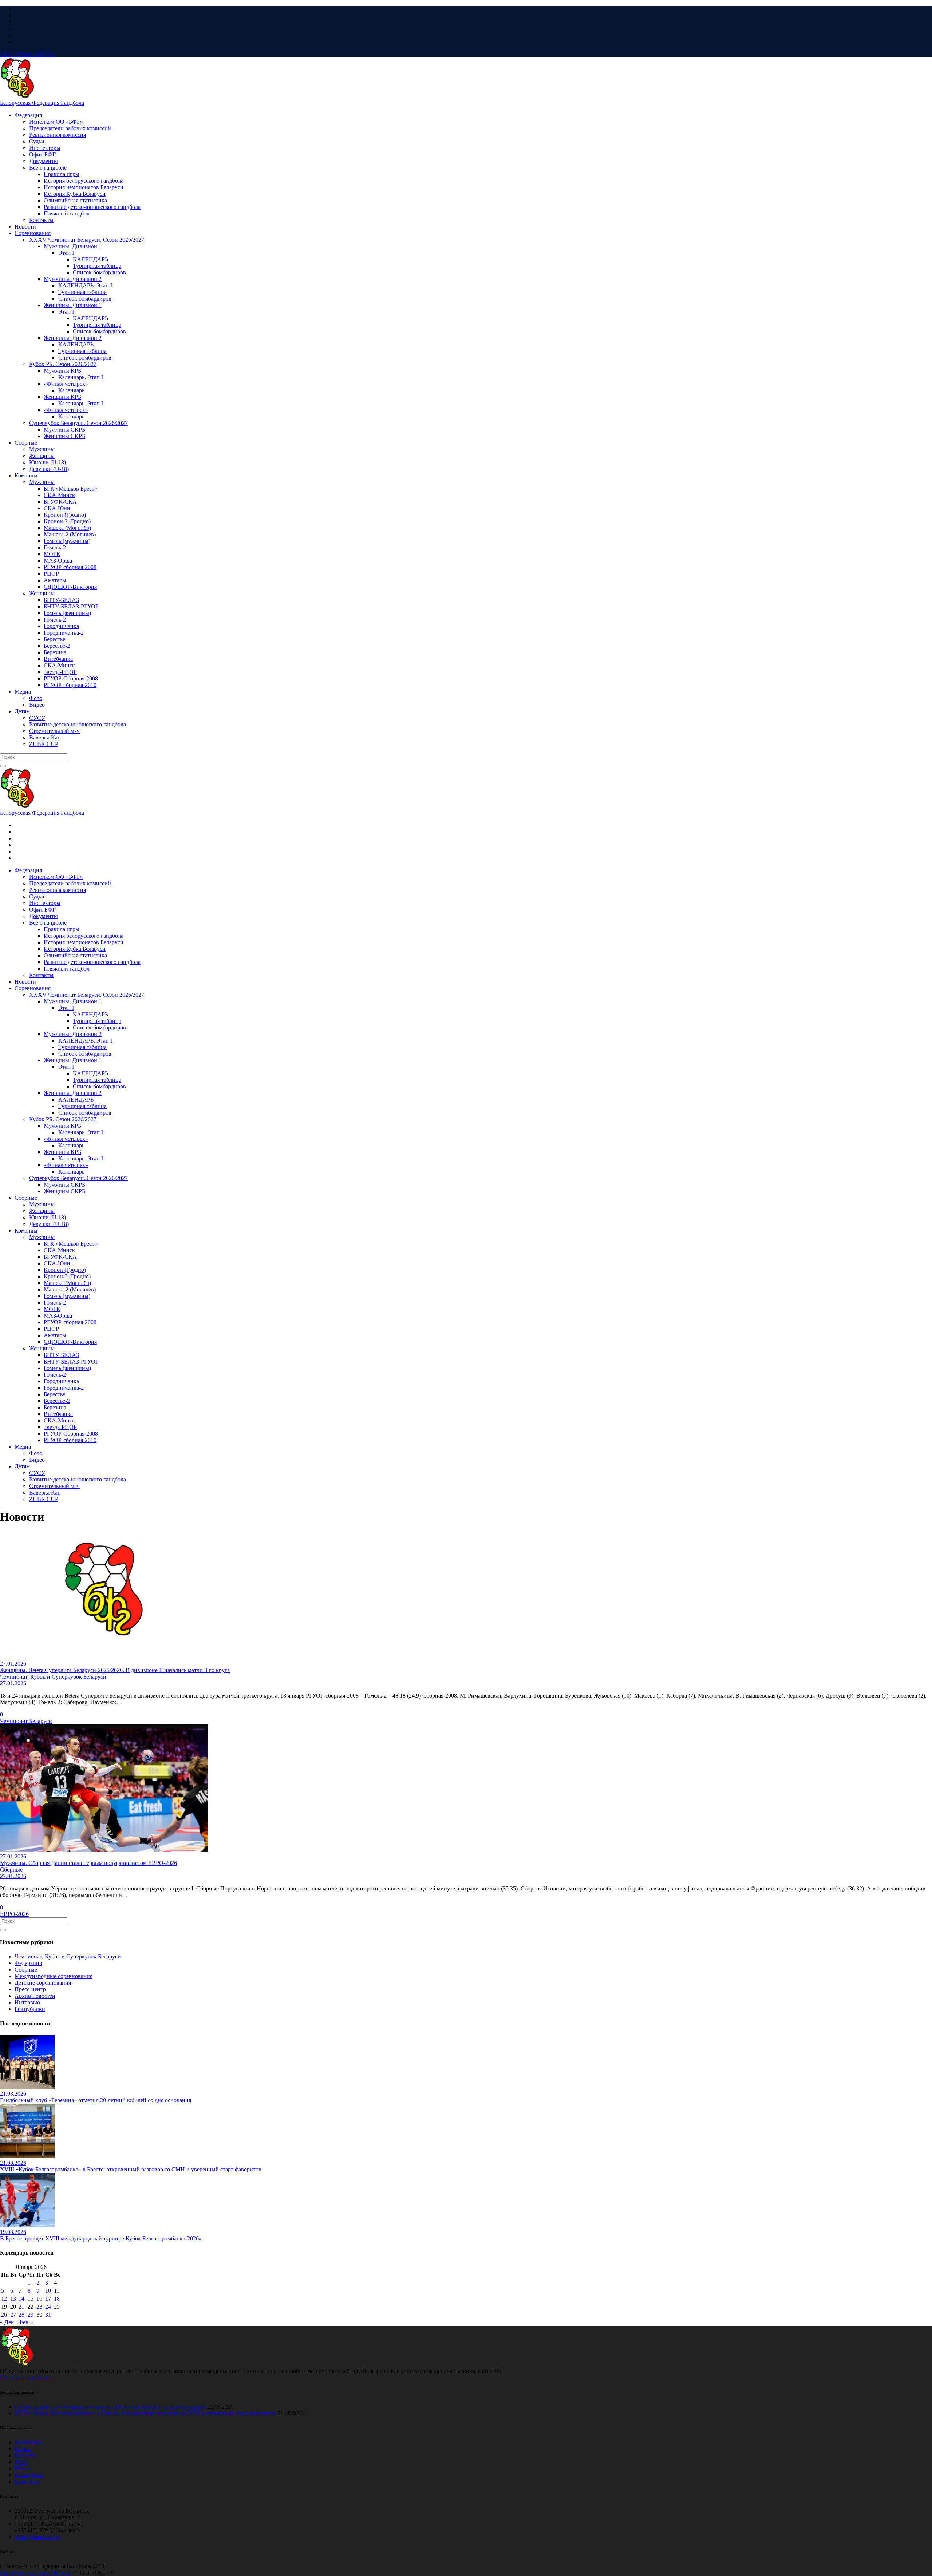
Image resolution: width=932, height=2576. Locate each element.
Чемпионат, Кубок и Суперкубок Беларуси (68, 1956)
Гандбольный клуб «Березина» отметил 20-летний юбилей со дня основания (110, 2407)
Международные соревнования (54, 1976)
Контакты (27, 2482)
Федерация (28, 1963)
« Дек (7, 2322)
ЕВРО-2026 (14, 1914)
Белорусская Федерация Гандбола (42, 103)
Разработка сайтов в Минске (35, 2573)
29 (31, 2315)
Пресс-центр (30, 1989)
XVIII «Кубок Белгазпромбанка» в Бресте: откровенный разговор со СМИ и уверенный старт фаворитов (145, 2413)
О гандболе (29, 2475)
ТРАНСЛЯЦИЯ (27, 54)
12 (4, 2299)
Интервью (27, 2002)
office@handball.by (37, 2537)
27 (13, 2315)
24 (48, 2307)
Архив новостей (35, 1996)
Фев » (25, 2322)
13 (13, 2299)
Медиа (23, 2449)
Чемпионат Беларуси (26, 1721)
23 (39, 2307)
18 (57, 2299)
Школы (24, 2468)
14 (21, 2299)
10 (48, 2291)
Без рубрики (30, 2009)
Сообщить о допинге (26, 2377)
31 (48, 2315)
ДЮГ (21, 2462)
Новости (25, 2455)
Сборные (26, 1970)
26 (4, 2315)
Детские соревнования (43, 1983)
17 (48, 2299)
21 (21, 2307)
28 (21, 2315)
